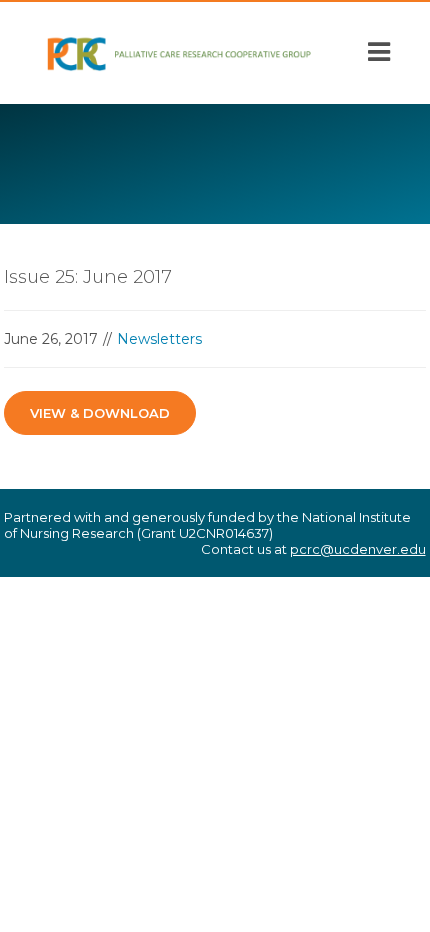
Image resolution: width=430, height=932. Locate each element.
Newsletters (159, 339)
